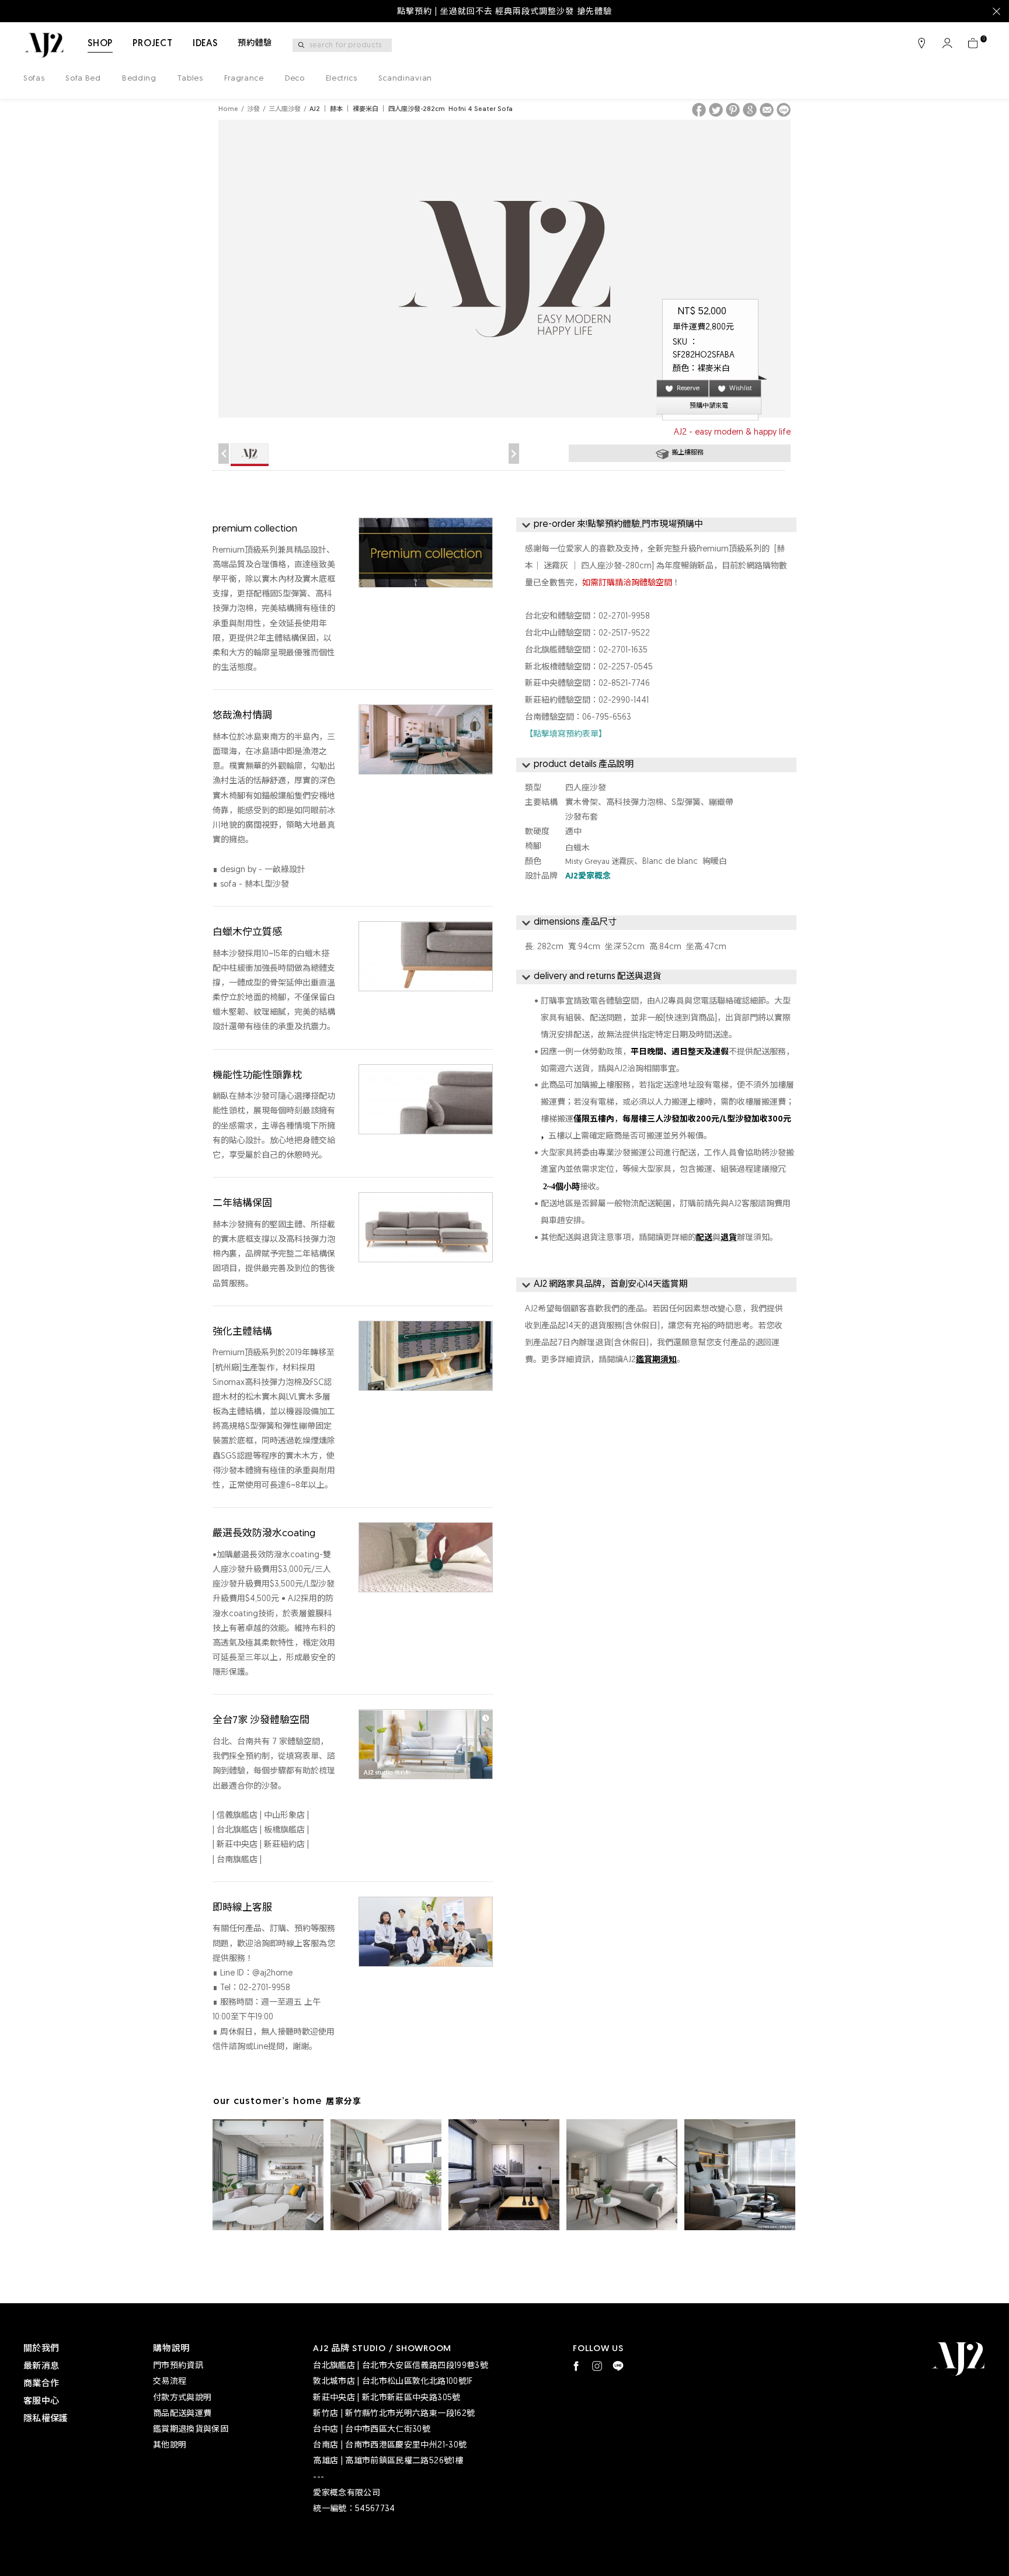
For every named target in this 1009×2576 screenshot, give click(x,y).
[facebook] (699, 110)
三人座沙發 (285, 110)
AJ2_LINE (618, 2366)
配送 (704, 1238)
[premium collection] (426, 526)
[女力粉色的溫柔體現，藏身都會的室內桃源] (386, 2175)
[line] (784, 110)
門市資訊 (921, 43)
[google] (750, 110)
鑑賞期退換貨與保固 (191, 2430)
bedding (139, 79)
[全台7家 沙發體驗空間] (426, 1718)
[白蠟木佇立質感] (426, 930)
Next (514, 454)
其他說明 (170, 2445)
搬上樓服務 (688, 453)
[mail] (767, 110)
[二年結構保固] (426, 1201)
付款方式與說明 (182, 2398)
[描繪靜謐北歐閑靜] (740, 2175)
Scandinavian (405, 79)
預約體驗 (255, 44)
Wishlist (741, 389)
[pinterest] (733, 110)
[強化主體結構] (426, 1329)
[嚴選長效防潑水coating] (426, 1531)
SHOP (100, 44)
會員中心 (947, 43)
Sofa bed (83, 79)
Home (228, 110)
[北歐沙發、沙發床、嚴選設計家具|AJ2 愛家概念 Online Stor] (44, 45)
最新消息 (41, 2367)
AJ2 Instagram (597, 2366)
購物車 (973, 43)
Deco (295, 79)
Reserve (688, 389)
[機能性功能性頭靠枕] (426, 1073)
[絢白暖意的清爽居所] (268, 2175)
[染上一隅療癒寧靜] (622, 2175)
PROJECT (153, 44)
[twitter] (716, 110)
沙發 (253, 110)
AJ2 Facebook (576, 2366)
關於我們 (41, 2349)
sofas (34, 79)
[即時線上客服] (426, 1905)
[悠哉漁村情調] (426, 713)
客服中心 (41, 2402)
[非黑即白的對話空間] (504, 2175)
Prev (224, 454)
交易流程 (170, 2382)
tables (190, 79)
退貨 (729, 1238)
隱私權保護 (46, 2419)
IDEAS (205, 44)
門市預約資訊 (178, 2366)
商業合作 (41, 2384)
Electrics (342, 79)
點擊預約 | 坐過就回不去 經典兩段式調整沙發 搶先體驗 (505, 12)
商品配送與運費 (182, 2414)
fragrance (244, 79)
